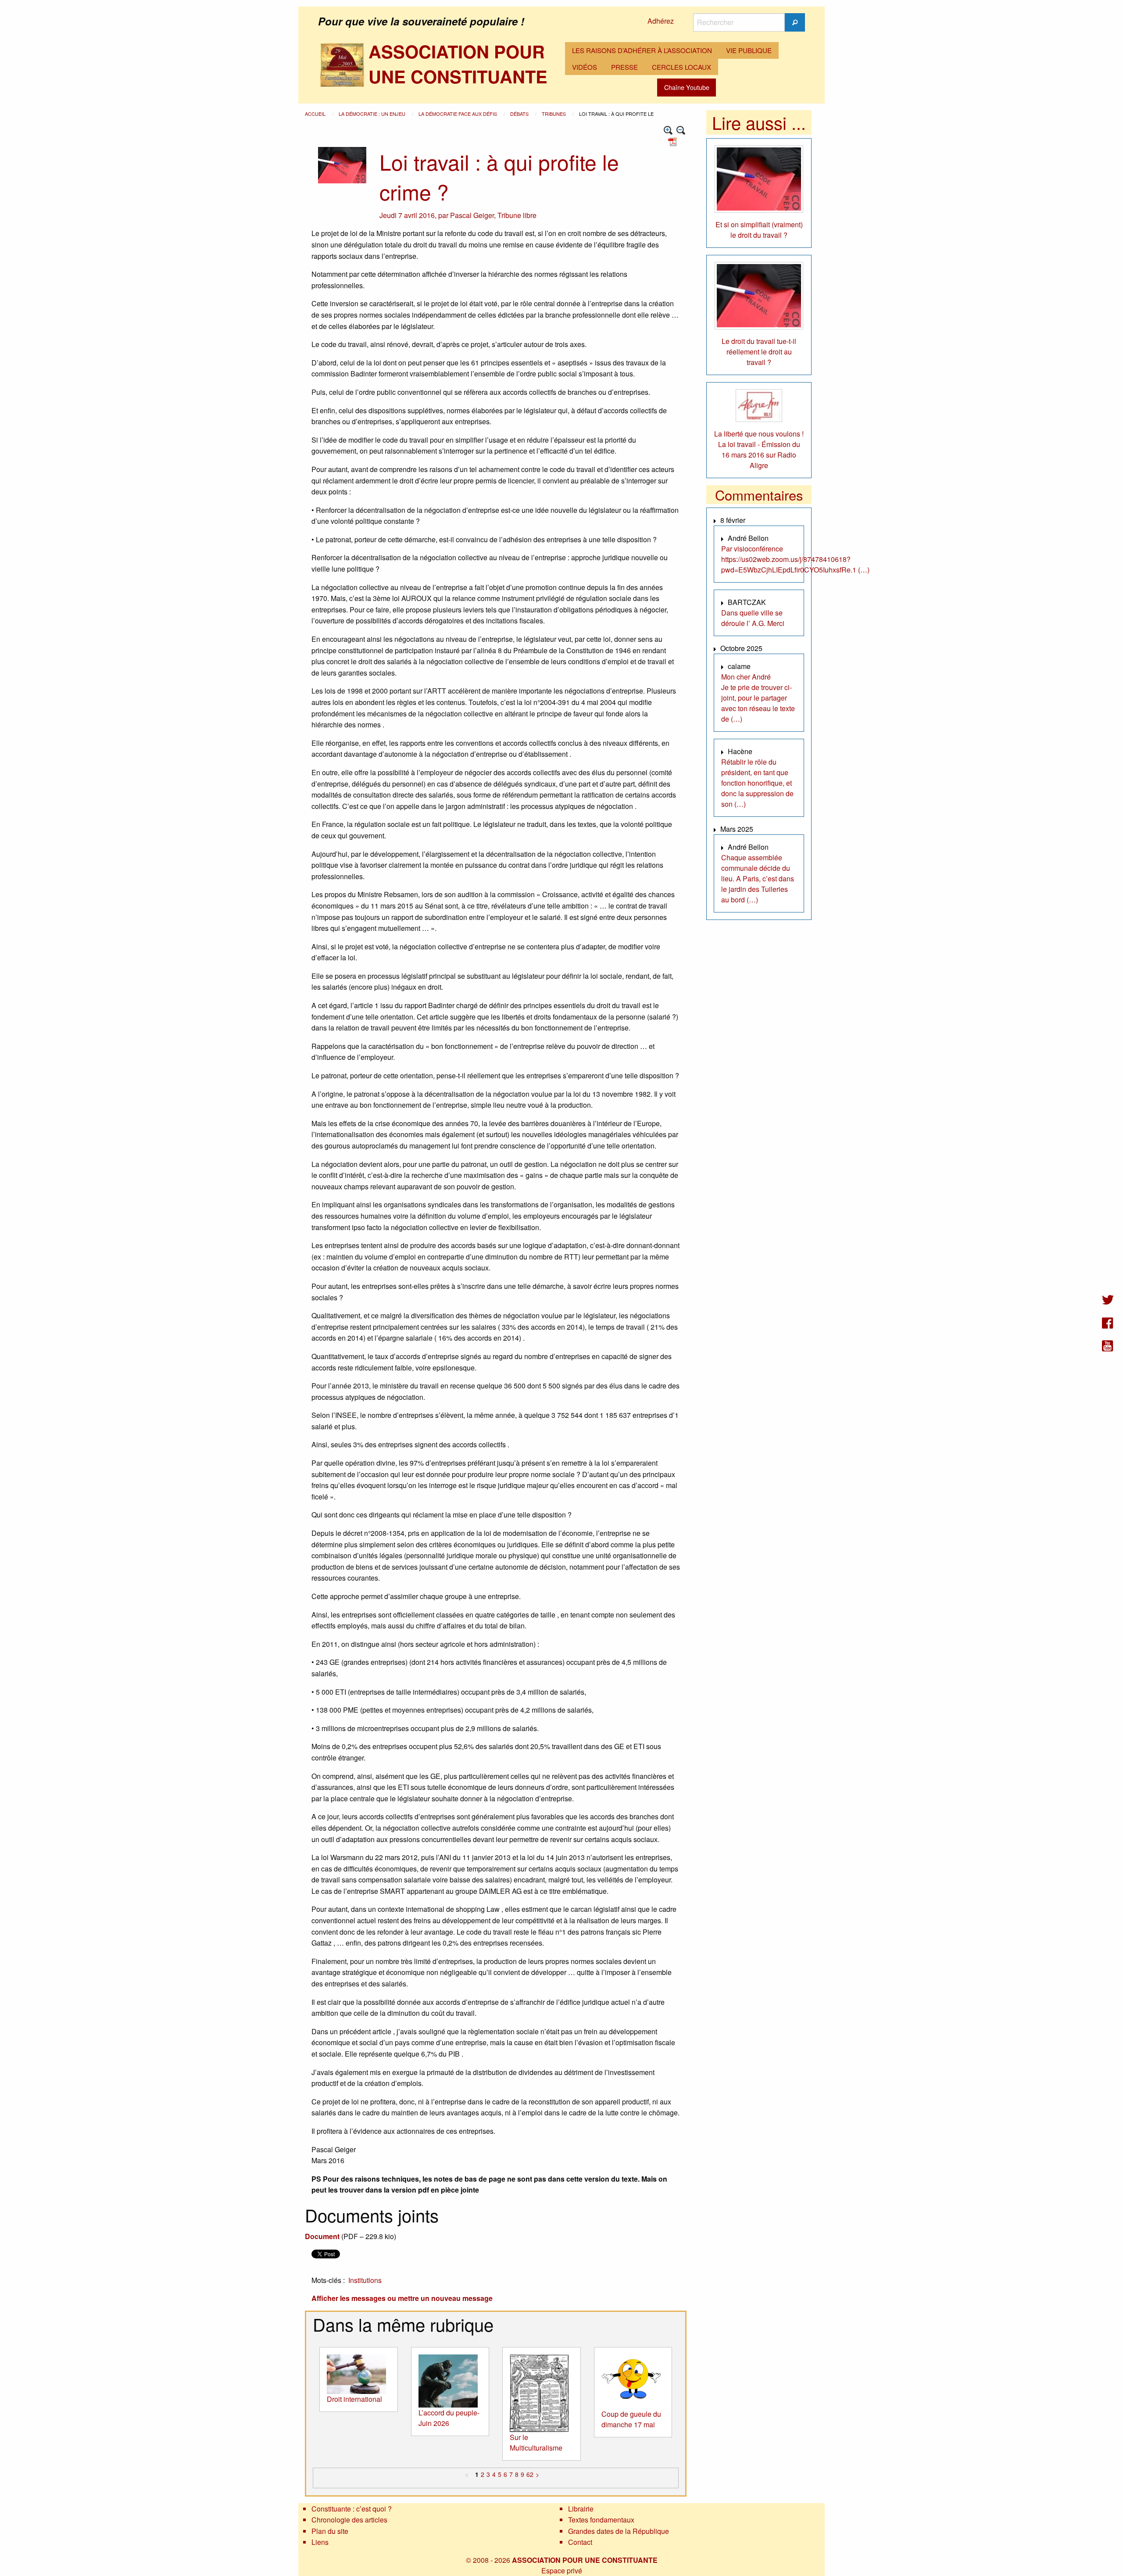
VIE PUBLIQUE (749, 50)
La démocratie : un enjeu (373, 114)
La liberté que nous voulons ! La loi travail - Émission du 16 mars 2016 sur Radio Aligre (759, 449)
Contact (580, 2542)
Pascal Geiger (472, 215)
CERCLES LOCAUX (681, 67)
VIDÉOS (585, 67)
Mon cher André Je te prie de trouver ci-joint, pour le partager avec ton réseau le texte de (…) (758, 698)
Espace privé (562, 2571)
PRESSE (624, 67)
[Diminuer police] (681, 131)
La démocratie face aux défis (458, 114)
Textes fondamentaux (601, 2520)
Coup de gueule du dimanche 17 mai (631, 2419)
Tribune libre (517, 215)
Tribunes (554, 114)
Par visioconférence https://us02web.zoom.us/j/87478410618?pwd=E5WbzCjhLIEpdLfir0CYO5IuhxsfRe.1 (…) (795, 559)
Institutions (365, 2280)
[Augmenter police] (668, 131)
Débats (520, 114)
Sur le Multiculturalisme (536, 2442)
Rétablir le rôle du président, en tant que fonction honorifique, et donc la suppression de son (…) (757, 783)
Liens (320, 2542)
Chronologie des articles (349, 2520)
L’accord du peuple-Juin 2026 (449, 2418)
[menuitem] (642, 50)
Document (322, 2236)
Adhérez (661, 21)
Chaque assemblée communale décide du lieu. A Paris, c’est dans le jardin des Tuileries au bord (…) (758, 878)
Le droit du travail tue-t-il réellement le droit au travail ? (759, 352)
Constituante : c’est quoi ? (352, 2509)
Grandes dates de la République (619, 2531)
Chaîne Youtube (687, 87)
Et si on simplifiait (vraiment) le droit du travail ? (759, 230)
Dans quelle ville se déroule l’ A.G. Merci (753, 618)
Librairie (581, 2509)
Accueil (316, 114)
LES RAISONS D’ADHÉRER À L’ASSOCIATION (642, 50)
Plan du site (330, 2531)
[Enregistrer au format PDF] (674, 141)
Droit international (354, 2399)
